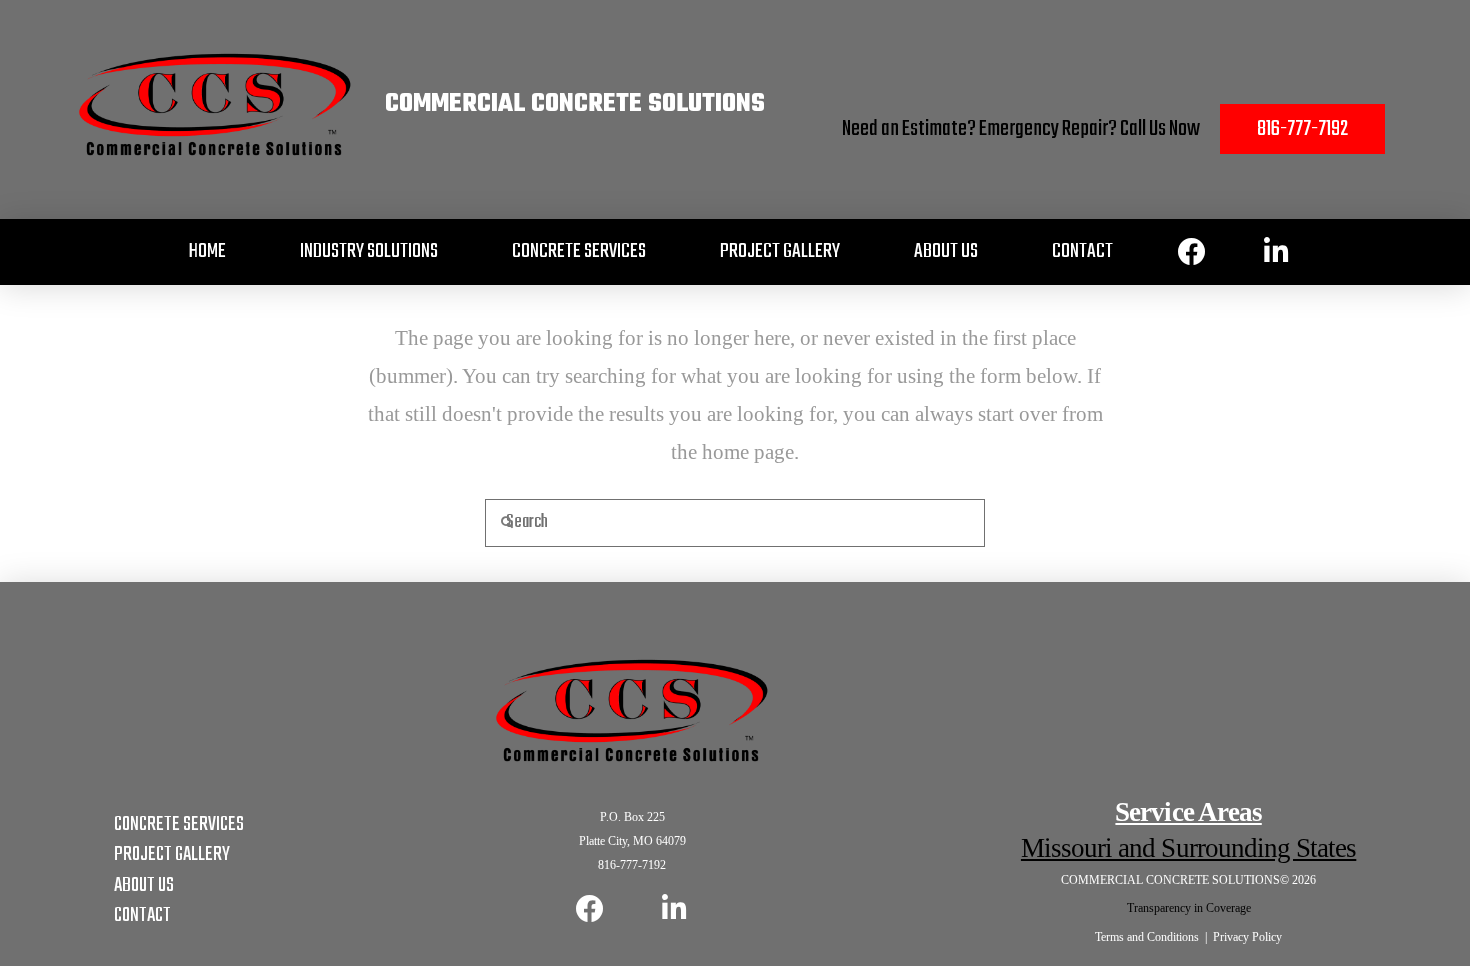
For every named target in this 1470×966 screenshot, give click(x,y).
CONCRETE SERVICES (179, 824)
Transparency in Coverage (1189, 908)
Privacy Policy (1247, 937)
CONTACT (142, 915)
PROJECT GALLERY (172, 854)
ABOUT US (144, 885)
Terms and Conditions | (1154, 937)
